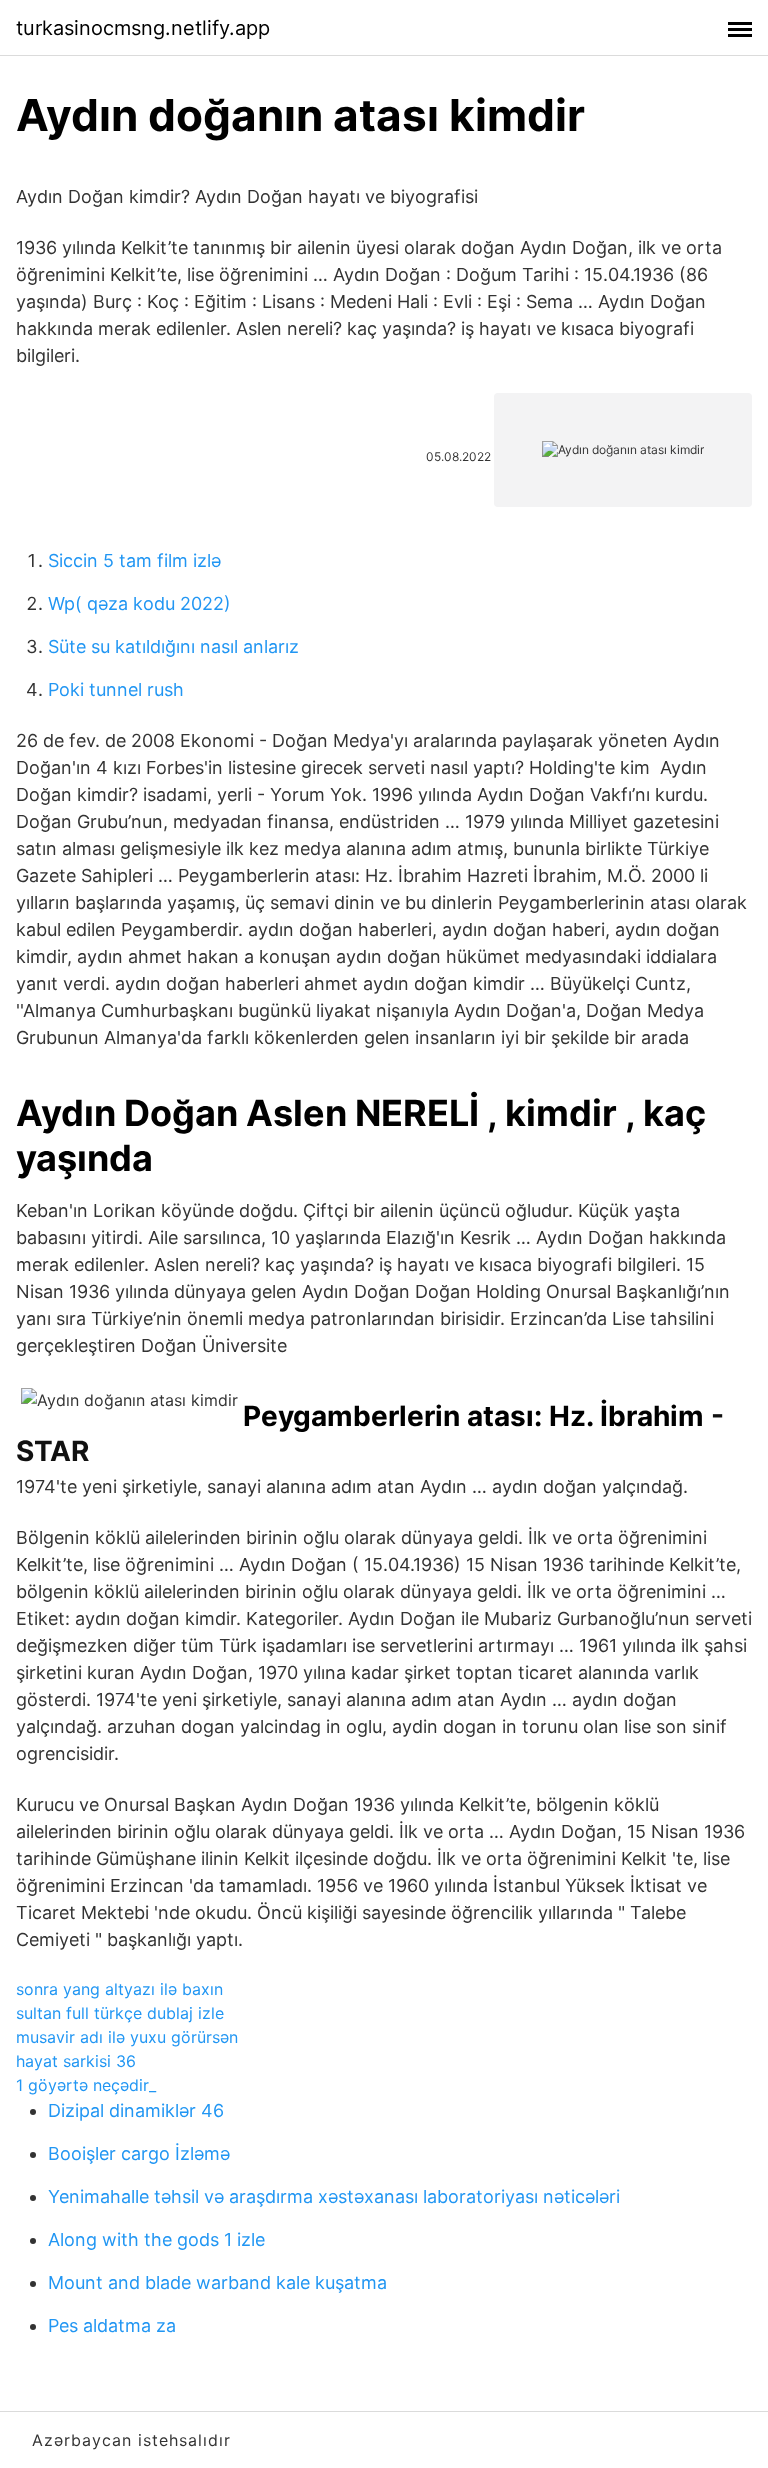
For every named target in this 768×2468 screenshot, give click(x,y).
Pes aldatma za (112, 2325)
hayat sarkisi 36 (76, 2061)
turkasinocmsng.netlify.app (143, 28)
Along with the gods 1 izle (156, 2239)
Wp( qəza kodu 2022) (139, 603)
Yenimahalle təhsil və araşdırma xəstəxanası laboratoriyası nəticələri (334, 2196)
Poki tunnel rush (116, 689)
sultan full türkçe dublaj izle (120, 2013)
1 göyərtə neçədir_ (86, 2085)
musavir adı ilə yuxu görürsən (127, 2037)
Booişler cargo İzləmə (139, 2153)
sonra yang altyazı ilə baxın (119, 1989)
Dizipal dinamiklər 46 (136, 2110)
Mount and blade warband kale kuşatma (217, 2282)
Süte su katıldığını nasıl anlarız (173, 646)
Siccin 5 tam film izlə (134, 560)
